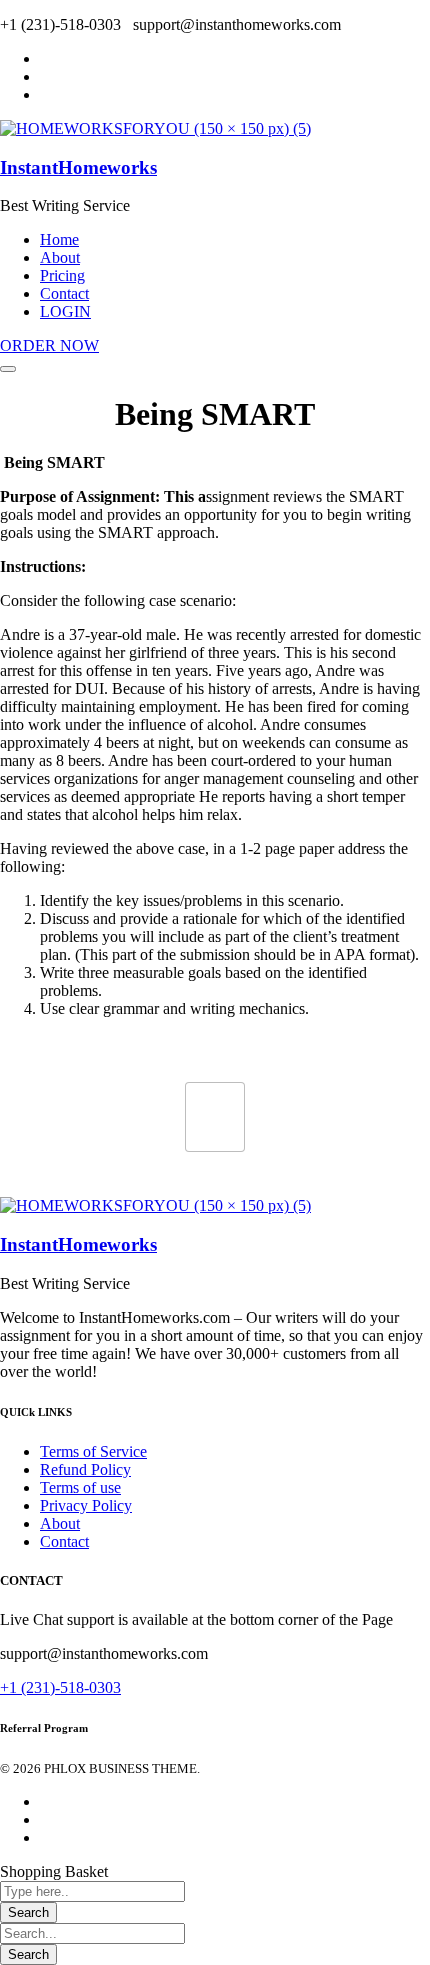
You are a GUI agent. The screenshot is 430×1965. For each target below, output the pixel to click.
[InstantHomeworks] (155, 128)
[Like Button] (215, 1117)
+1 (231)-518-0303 (60, 1687)
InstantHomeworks (78, 167)
